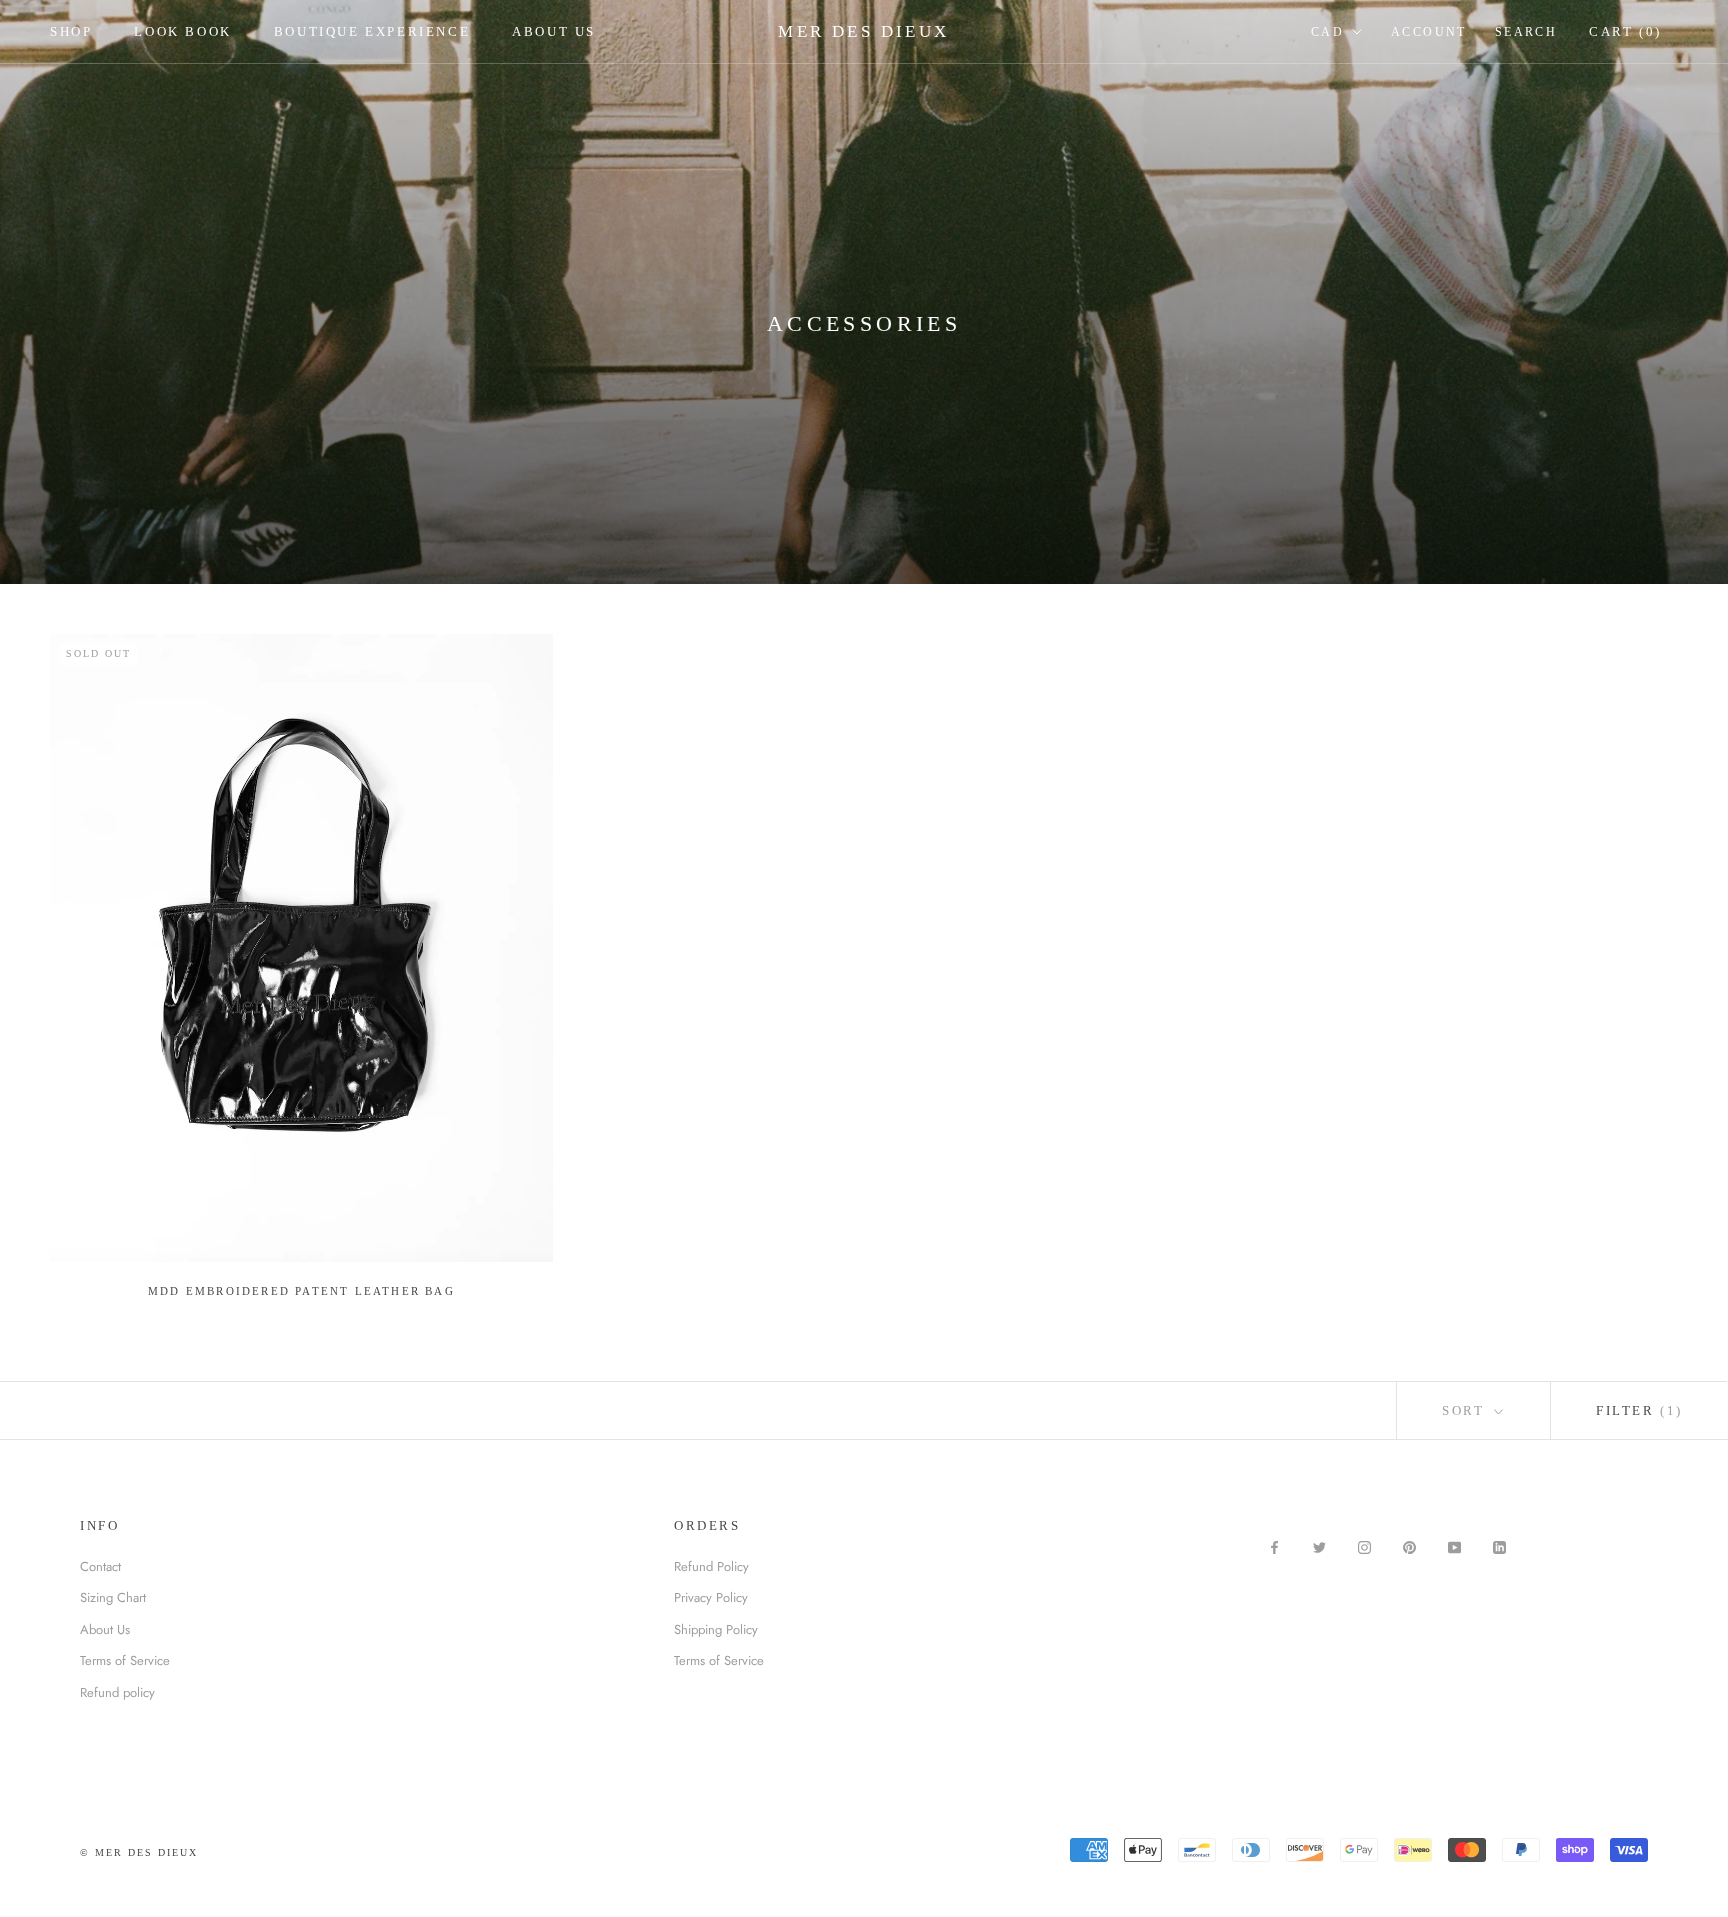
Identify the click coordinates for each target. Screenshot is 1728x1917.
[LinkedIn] (1499, 1545)
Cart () (1625, 31)
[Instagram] (1364, 1545)
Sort (1466, 1410)
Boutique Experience (372, 31)
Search (1526, 32)
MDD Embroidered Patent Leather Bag (301, 1291)
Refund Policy (711, 1566)
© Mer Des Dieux (139, 1852)
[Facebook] (1274, 1545)
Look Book (182, 31)
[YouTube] (1454, 1545)
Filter (1639, 1410)
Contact (100, 1566)
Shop (71, 31)
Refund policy (117, 1692)
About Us (554, 31)
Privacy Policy (711, 1597)
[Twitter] (1319, 1545)
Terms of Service (125, 1660)
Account (1429, 32)
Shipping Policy (716, 1629)
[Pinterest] (1409, 1545)
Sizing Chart (113, 1597)
